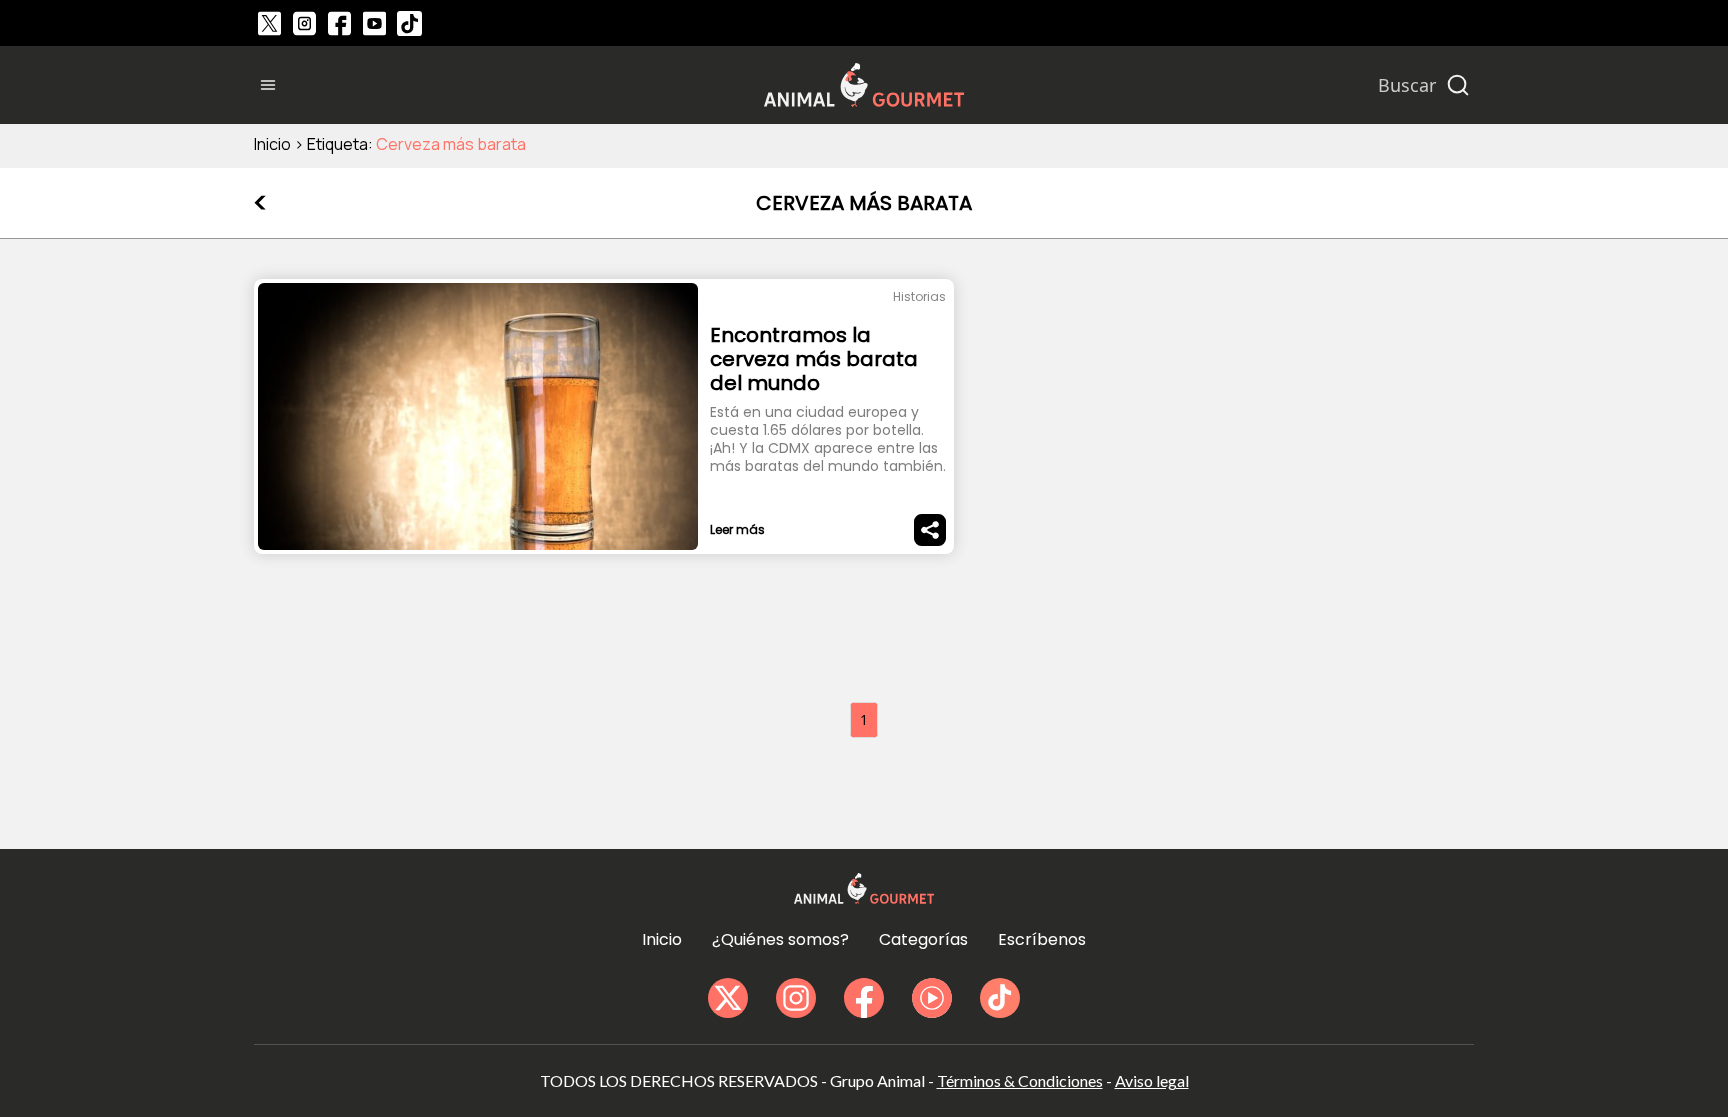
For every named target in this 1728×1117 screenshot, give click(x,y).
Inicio (272, 144)
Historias (919, 296)
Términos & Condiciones (1020, 1080)
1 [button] (864, 719)
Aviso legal (1152, 1080)
